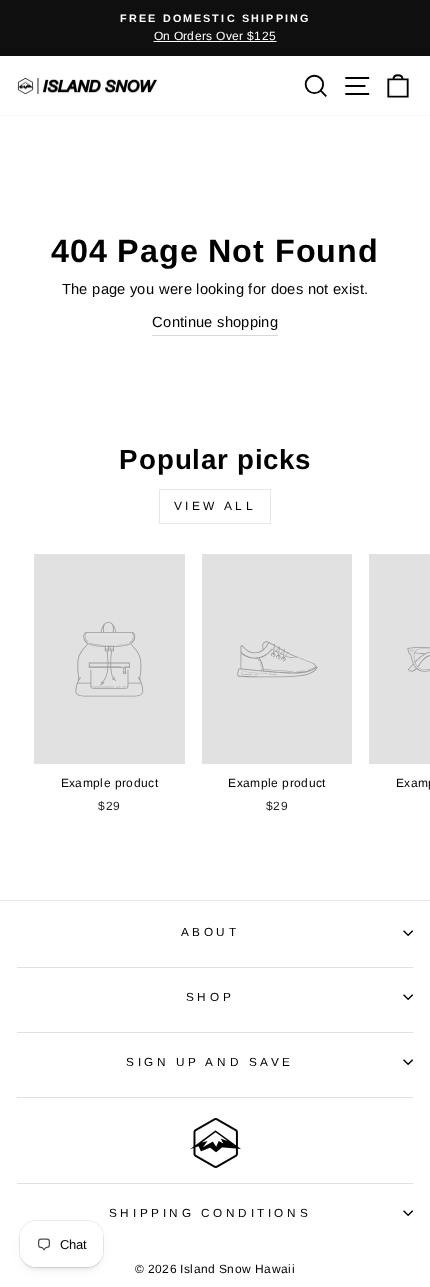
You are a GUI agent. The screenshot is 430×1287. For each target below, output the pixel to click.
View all (215, 506)
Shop (210, 996)
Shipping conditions (210, 1212)
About (210, 931)
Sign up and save (210, 1061)
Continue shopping (215, 322)
